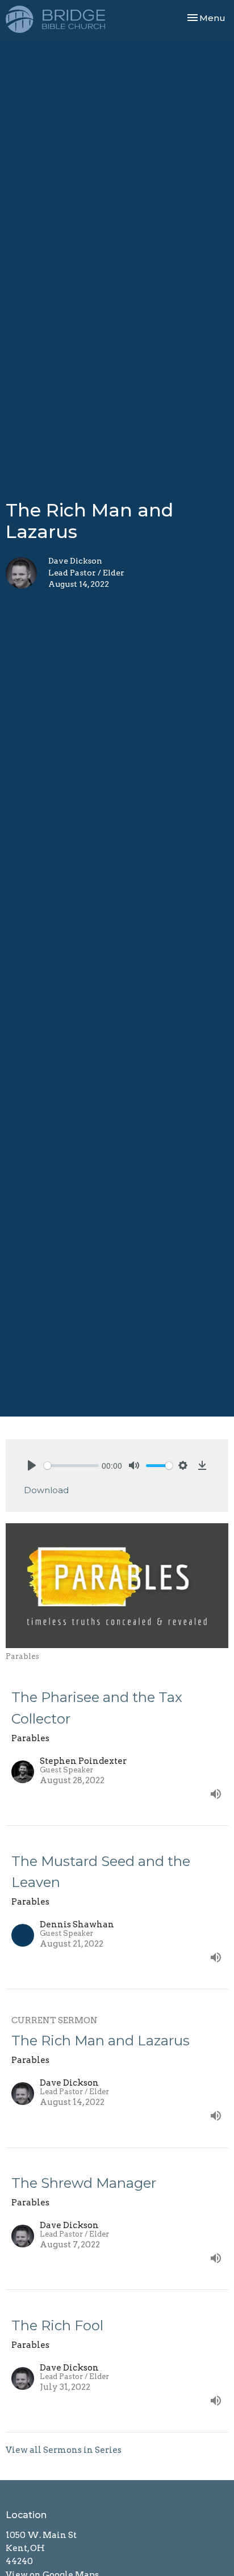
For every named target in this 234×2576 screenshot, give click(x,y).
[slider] (71, 1466)
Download (46, 1490)
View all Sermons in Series (64, 2450)
